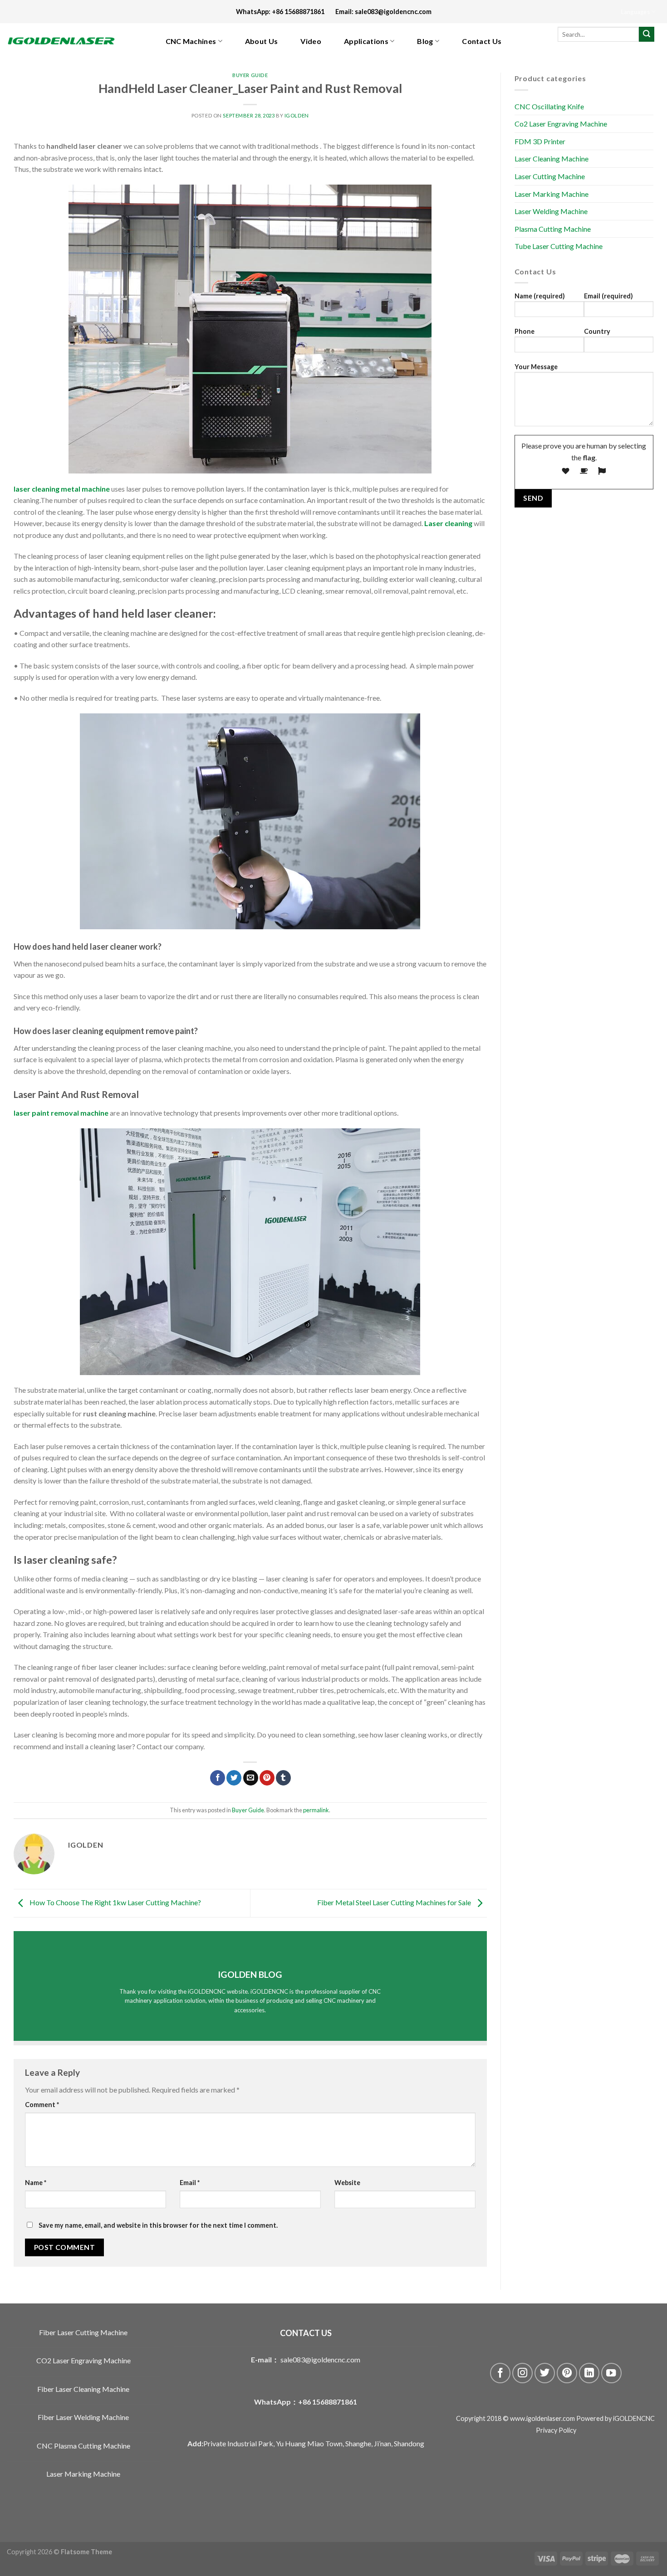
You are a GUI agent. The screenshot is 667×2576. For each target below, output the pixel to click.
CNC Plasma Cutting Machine (83, 2446)
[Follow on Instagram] (522, 2373)
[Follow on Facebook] (500, 2373)
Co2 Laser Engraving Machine (561, 124)
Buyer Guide (250, 75)
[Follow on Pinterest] (567, 2373)
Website (347, 2183)
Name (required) (540, 296)
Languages (635, 12)
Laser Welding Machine (551, 211)
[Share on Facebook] (218, 1778)
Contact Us (482, 41)
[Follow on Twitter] (545, 2373)
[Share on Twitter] (234, 1778)
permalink (316, 1810)
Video (311, 41)
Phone (525, 331)
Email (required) (608, 296)
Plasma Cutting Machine (553, 228)
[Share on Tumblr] (283, 1778)
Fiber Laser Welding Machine (83, 2417)
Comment (42, 2105)
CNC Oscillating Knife (549, 106)
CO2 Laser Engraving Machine (83, 2360)
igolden (297, 115)
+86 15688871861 (328, 2402)
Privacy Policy (556, 2430)
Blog (425, 41)
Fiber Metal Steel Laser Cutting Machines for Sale (395, 1902)
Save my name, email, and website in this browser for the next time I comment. (158, 2225)
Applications (366, 41)
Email (190, 2183)
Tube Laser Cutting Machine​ (559, 246)
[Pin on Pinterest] (267, 1778)
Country (597, 331)
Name (36, 2183)
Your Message (536, 366)
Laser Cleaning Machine (552, 159)
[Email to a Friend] (251, 1778)
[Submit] (647, 34)
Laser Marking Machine (552, 193)
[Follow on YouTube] (611, 2373)
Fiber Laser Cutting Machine (83, 2332)
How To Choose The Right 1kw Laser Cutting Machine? (115, 1902)
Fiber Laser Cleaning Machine (83, 2389)
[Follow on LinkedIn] (589, 2373)
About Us (262, 41)
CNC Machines (191, 41)
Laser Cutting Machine (550, 176)
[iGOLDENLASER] (68, 41)
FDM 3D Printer (540, 141)
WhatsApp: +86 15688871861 (286, 12)
